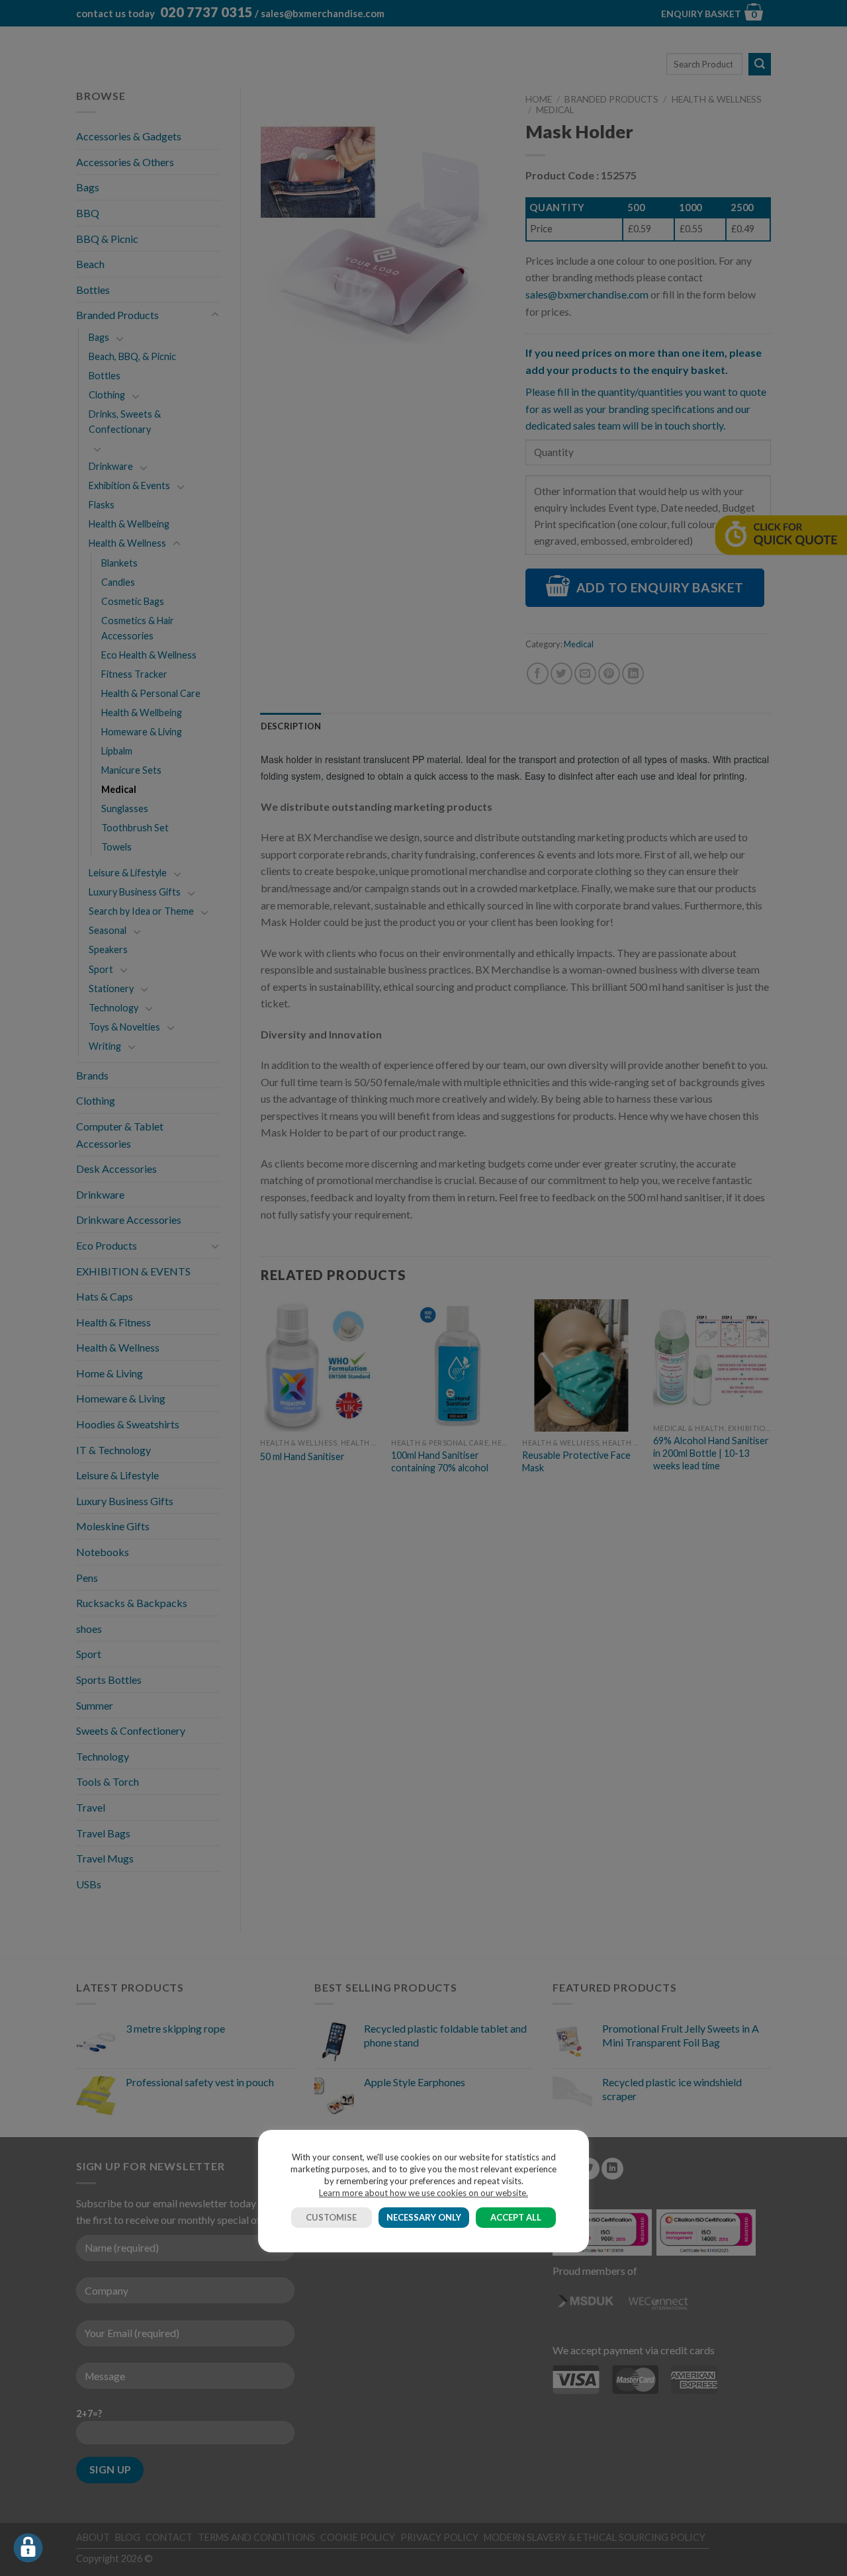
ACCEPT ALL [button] (516, 2217)
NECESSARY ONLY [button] (424, 2217)
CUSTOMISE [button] (331, 2217)
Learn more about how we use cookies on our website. (423, 2193)
